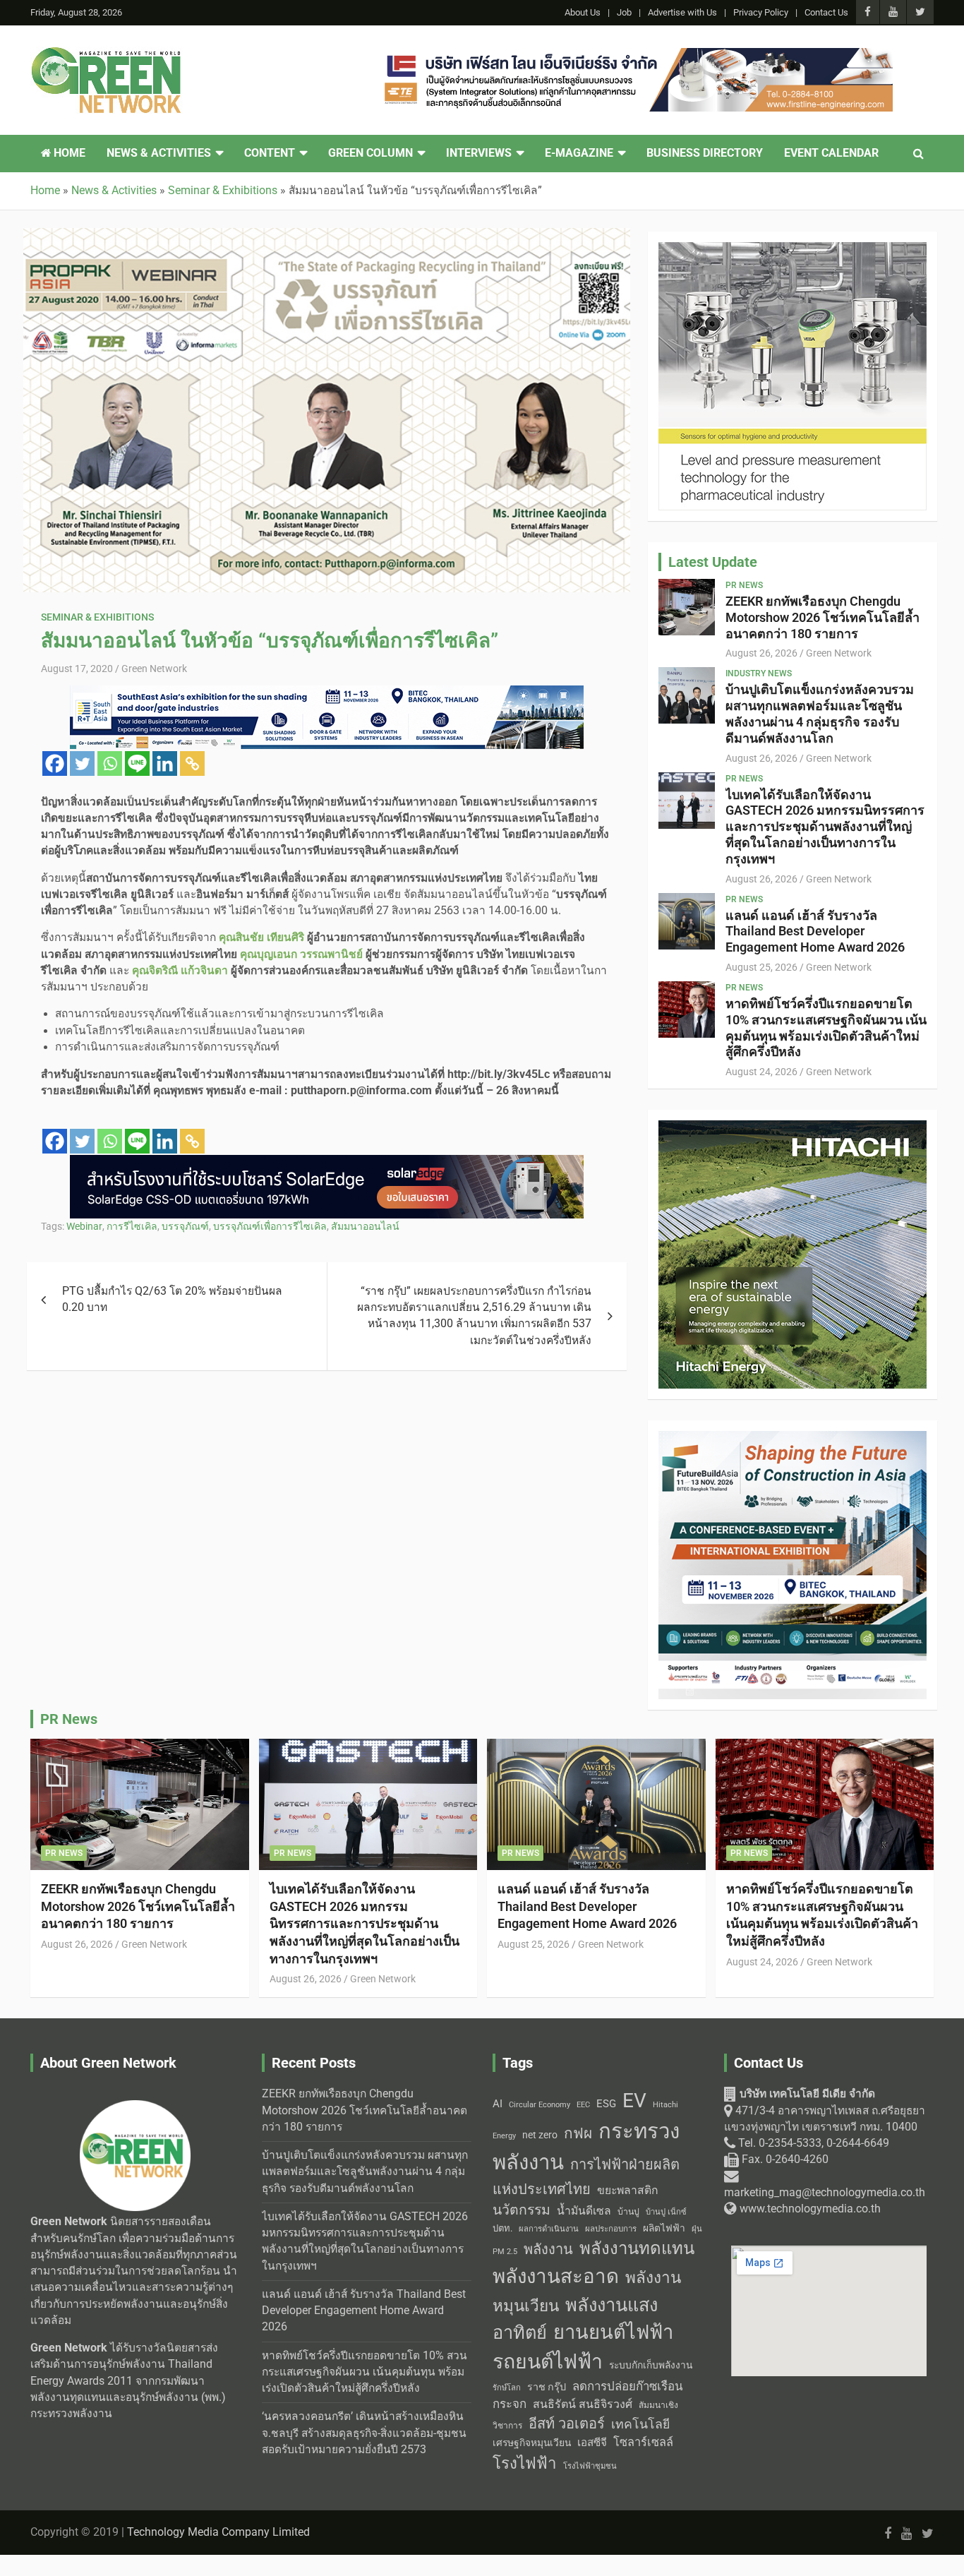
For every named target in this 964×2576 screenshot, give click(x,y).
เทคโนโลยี (640, 2424)
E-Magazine (579, 153)
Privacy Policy (761, 12)
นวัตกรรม (522, 2210)
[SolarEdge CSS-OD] (327, 1163)
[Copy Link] (192, 763)
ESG (606, 2104)
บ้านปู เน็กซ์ (666, 2212)
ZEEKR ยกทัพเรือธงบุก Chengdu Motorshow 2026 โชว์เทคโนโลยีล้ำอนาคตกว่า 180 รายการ (823, 617)
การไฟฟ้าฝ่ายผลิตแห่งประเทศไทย (586, 2177)
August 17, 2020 (77, 669)
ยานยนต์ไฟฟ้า (613, 2332)
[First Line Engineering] (636, 56)
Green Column (370, 153)
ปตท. (502, 2228)
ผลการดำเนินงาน (549, 2229)
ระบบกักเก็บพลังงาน (651, 2365)
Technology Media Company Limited (218, 2532)
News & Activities (159, 153)
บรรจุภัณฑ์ (185, 1226)
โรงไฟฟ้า (525, 2463)
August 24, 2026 (761, 1072)
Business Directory (705, 153)
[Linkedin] (165, 763)
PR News (744, 585)
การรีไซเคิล (132, 1226)
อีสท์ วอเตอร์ (567, 2424)
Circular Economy (540, 2105)
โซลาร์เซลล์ (643, 2442)
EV (634, 2101)
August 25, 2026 (761, 967)
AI (498, 2104)
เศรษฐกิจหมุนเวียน (532, 2443)
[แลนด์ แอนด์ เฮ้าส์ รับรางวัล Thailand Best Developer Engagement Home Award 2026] (687, 921)
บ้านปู (628, 2212)
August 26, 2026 (761, 653)
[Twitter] (82, 763)
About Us (583, 12)
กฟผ (578, 2133)
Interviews (479, 153)
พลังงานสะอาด (556, 2276)
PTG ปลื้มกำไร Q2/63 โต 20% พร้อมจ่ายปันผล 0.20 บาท (172, 1299)
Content (270, 153)
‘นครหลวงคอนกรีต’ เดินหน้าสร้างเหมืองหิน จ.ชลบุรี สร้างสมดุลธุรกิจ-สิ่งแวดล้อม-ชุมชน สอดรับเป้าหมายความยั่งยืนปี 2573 (364, 2433)
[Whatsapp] (110, 763)
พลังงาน (548, 2249)
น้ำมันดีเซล (584, 2211)
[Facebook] (55, 763)
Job (624, 12)
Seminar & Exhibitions (97, 617)
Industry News (759, 673)
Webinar (84, 1226)
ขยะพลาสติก (628, 2190)
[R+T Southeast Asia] (327, 693)
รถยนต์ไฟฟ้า (548, 2362)
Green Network (154, 669)
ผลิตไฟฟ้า (664, 2228)
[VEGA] (793, 250)
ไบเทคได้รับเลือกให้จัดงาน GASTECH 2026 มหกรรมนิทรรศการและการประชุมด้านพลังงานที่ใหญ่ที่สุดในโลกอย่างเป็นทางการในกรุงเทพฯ (825, 827)
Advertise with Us (682, 12)
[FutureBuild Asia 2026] (793, 1439)
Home (68, 153)
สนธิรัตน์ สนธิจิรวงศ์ (583, 2404)
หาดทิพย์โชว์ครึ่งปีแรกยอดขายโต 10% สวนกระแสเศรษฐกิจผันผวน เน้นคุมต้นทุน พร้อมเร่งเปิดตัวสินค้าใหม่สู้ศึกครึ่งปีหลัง (826, 1028)
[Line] (137, 763)
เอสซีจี (592, 2443)
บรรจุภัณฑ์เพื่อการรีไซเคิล (270, 1226)
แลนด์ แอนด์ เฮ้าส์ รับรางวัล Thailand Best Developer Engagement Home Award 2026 (815, 931)
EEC (583, 2105)
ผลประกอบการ (611, 2229)
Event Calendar (831, 153)
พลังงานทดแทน (637, 2248)
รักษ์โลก (507, 2388)
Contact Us (826, 12)
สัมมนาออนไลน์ (365, 1226)
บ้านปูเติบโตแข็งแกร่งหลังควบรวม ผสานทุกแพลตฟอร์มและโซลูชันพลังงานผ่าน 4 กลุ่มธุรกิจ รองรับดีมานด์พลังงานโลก (820, 713)
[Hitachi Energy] (793, 1128)
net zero (540, 2135)
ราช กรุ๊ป (547, 2387)
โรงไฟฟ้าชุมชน (590, 2466)
